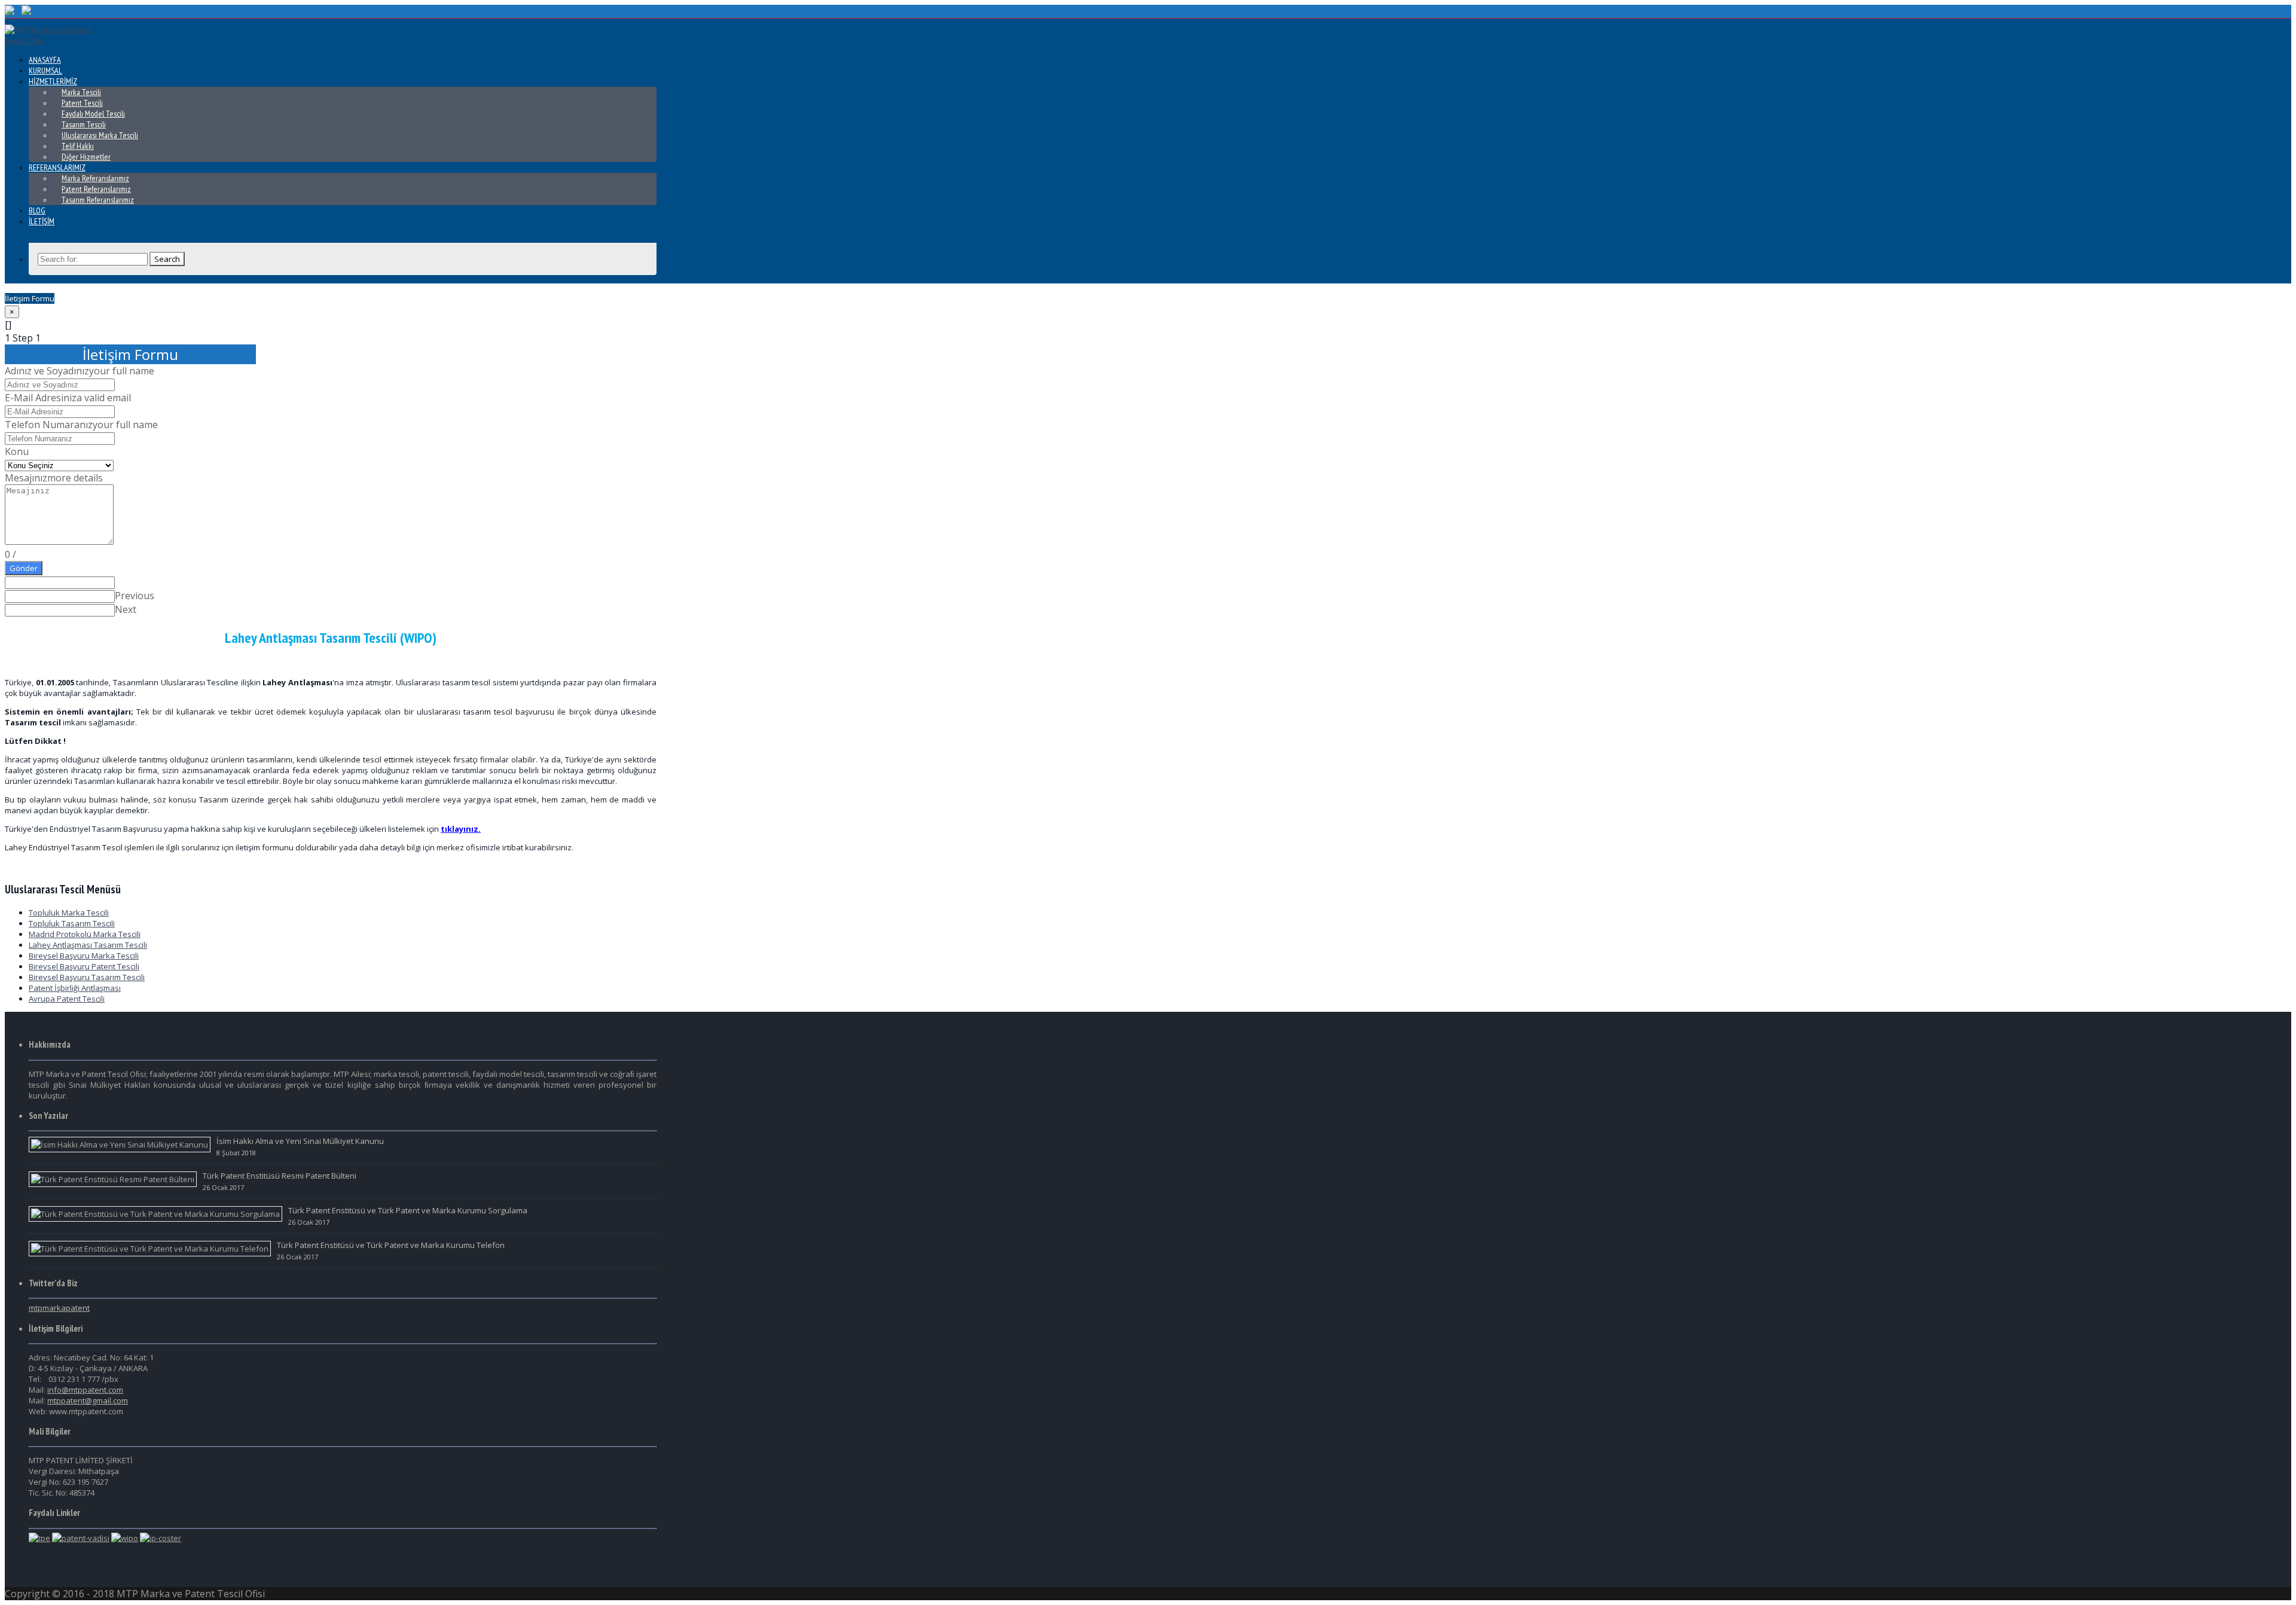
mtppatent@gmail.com (88, 1400)
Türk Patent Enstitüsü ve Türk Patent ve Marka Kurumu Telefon (391, 1245)
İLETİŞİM (42, 221)
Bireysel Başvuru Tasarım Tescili (87, 977)
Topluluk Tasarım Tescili (72, 923)
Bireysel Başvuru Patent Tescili (84, 966)
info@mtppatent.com (85, 1390)
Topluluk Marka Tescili (69, 913)
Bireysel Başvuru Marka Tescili (84, 956)
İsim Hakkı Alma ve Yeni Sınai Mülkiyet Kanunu (300, 1141)
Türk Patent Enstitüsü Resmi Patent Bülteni (280, 1176)
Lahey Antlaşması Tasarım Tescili (88, 945)
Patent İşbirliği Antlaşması (75, 988)
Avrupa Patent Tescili (67, 999)
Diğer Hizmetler (86, 157)
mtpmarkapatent (59, 1308)
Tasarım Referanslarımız (98, 200)
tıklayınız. (461, 829)
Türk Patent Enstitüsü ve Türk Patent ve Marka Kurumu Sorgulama (408, 1210)
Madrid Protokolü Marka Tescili (85, 934)
